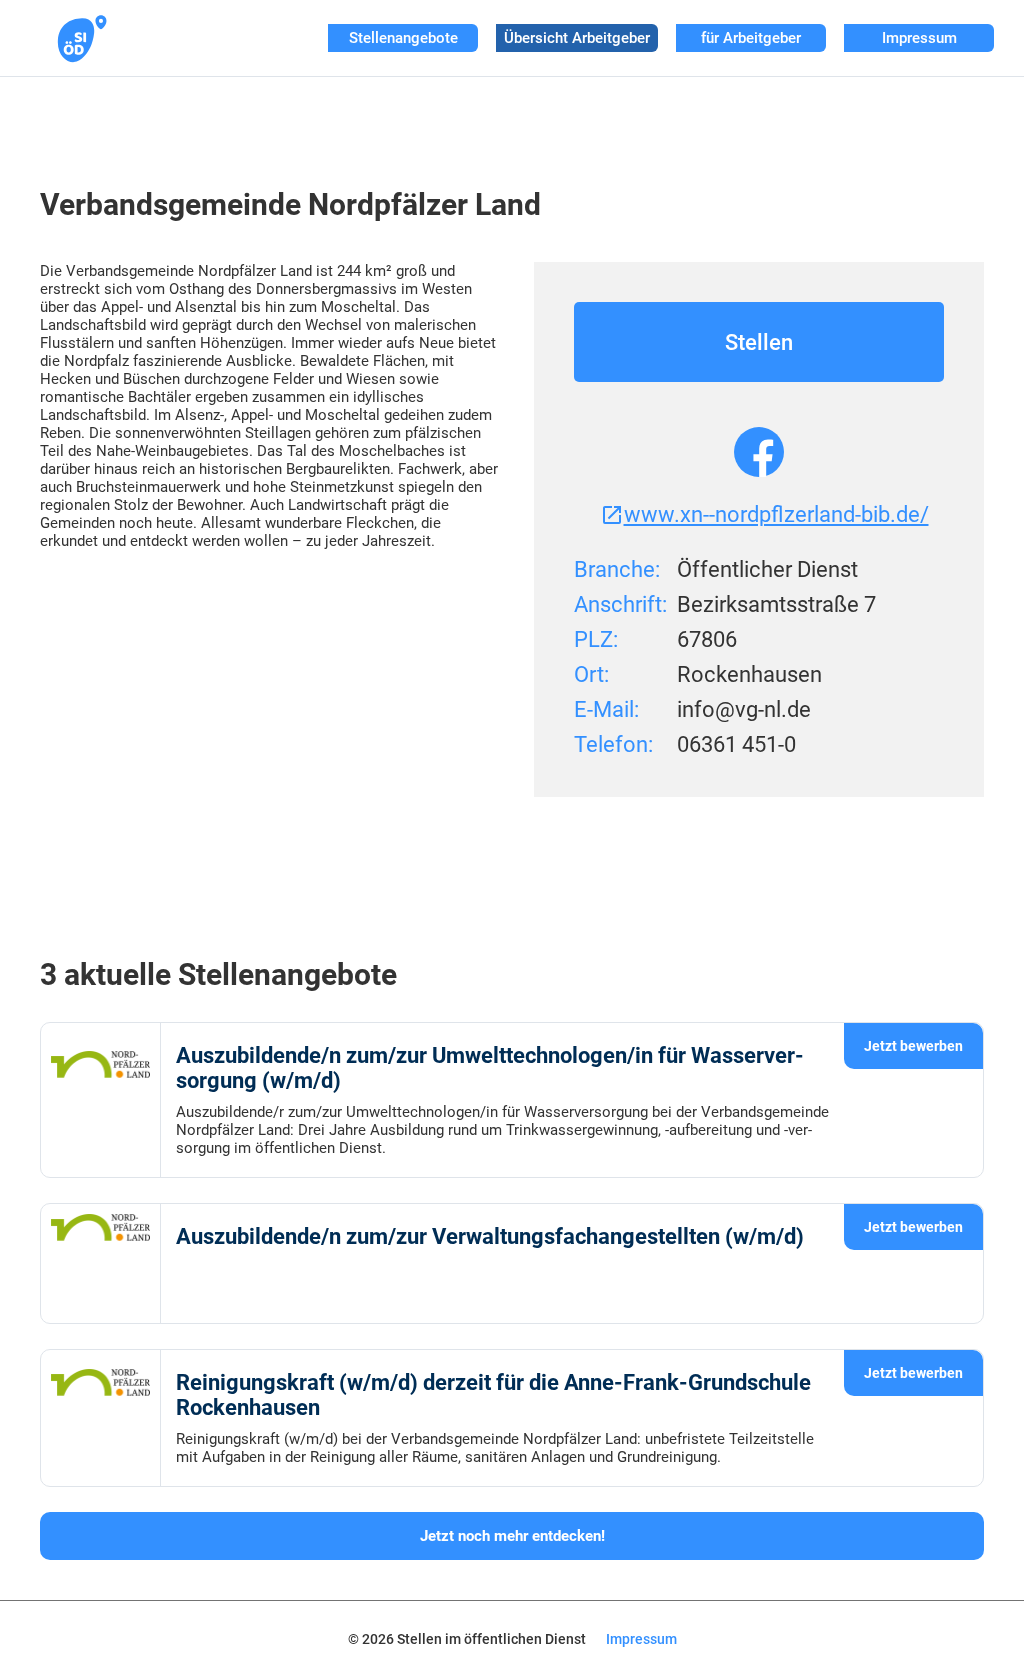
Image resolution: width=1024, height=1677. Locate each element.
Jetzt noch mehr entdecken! (512, 1536)
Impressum (919, 38)
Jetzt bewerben (913, 1046)
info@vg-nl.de (744, 709)
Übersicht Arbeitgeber (577, 38)
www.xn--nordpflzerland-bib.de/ (776, 514)
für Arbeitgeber (751, 38)
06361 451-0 (736, 744)
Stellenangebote (403, 38)
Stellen (759, 342)
